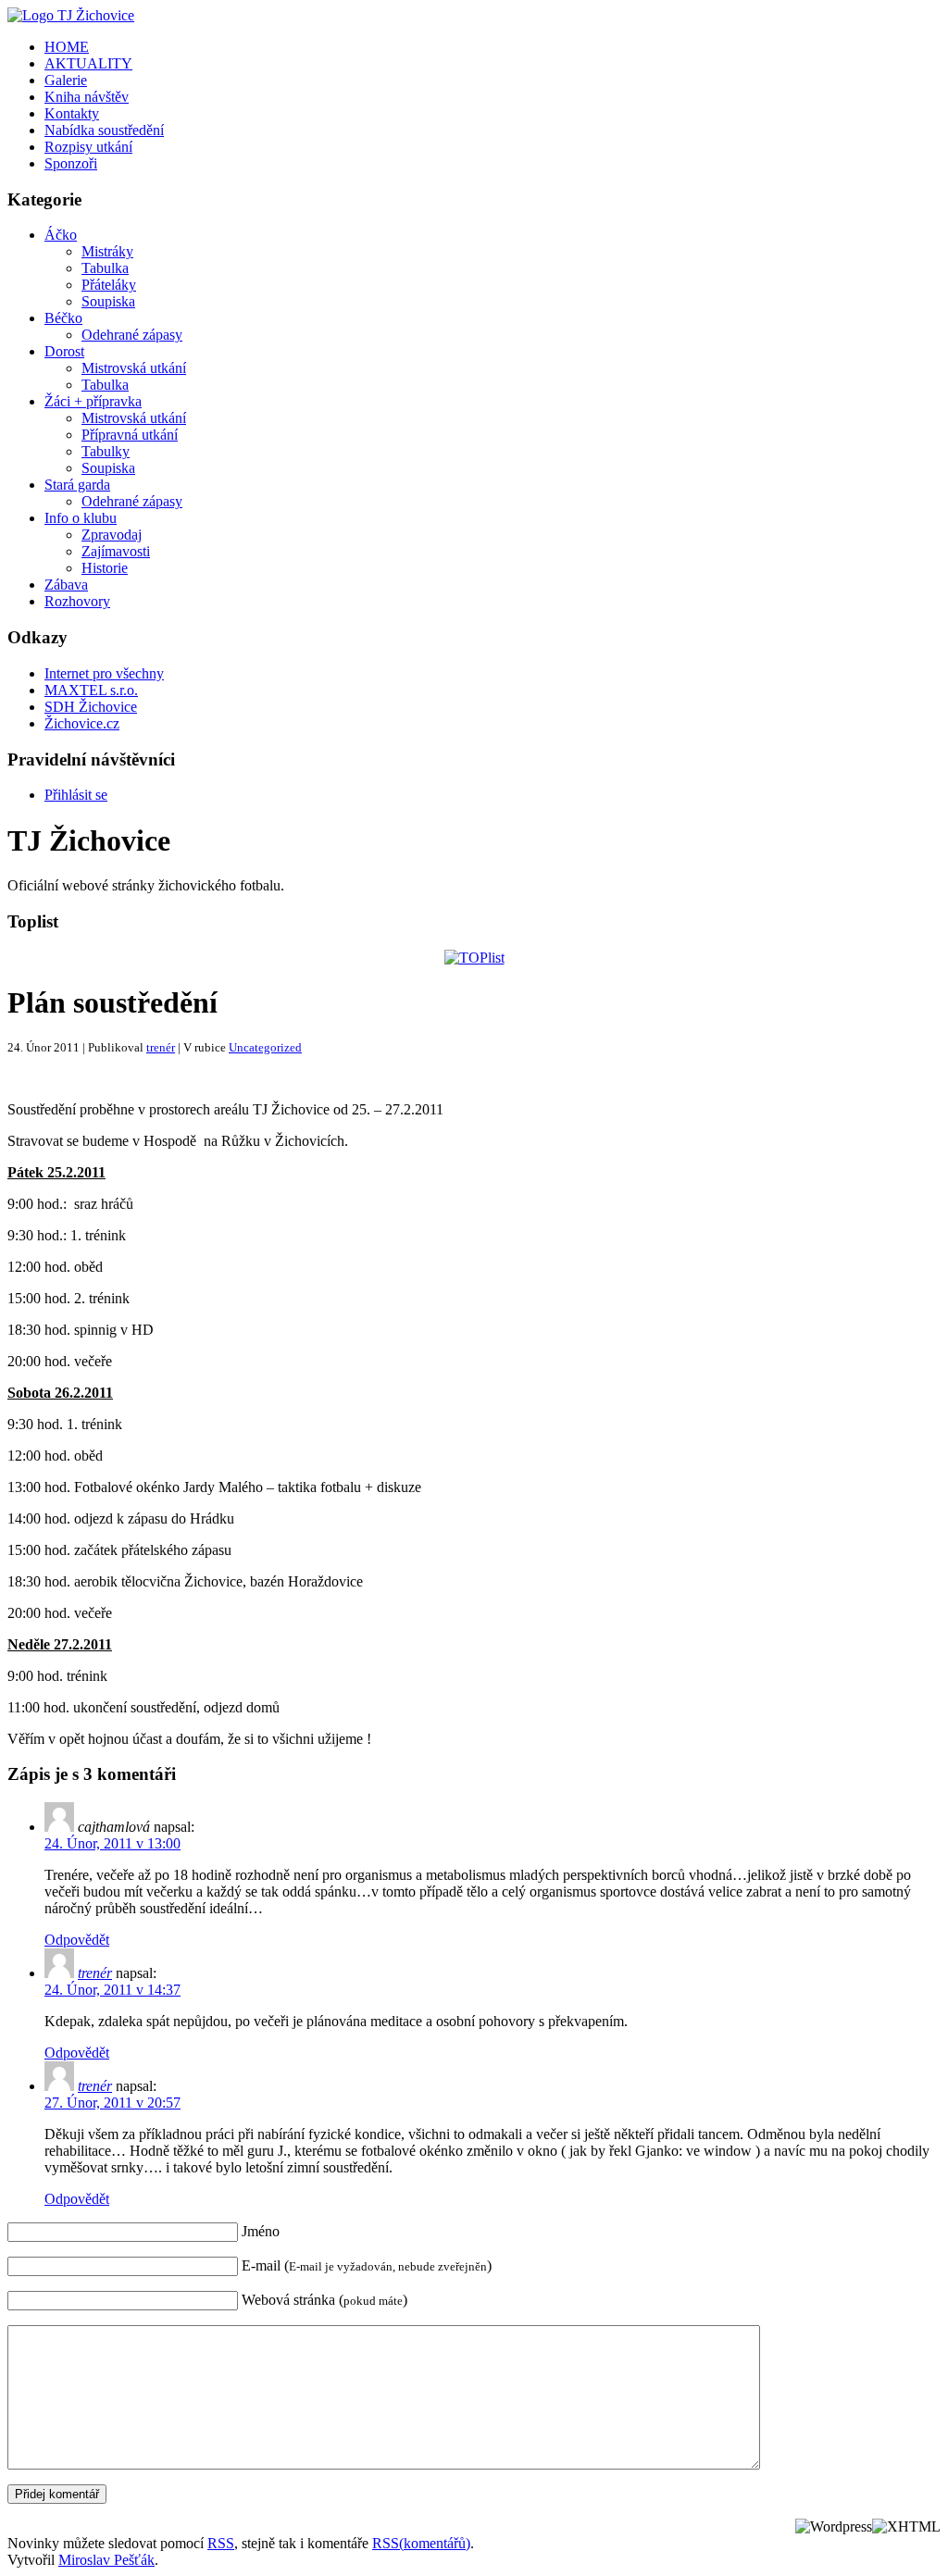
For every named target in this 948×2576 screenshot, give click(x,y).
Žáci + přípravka (93, 401)
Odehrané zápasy (132, 335)
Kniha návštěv (87, 97)
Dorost (64, 351)
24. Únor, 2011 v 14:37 (112, 1990)
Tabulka (105, 268)
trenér (161, 1047)
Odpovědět (77, 1940)
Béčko (63, 318)
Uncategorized (265, 1047)
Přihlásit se (76, 795)
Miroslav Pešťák (106, 2560)
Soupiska (108, 301)
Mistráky (107, 251)
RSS (221, 2543)
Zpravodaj (112, 535)
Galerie (66, 80)
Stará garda (77, 485)
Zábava (66, 585)
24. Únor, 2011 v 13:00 (112, 1843)
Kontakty (72, 113)
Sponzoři (71, 163)
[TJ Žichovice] (71, 15)
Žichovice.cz (82, 723)
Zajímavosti (116, 551)
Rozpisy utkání (88, 147)
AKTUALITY (88, 63)
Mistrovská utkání (134, 368)
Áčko (61, 235)
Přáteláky (109, 285)
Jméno (261, 2231)
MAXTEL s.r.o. (91, 690)
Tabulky (106, 451)
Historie (105, 568)
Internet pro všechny (104, 673)
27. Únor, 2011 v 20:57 (112, 2103)
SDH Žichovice (91, 707)
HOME (67, 47)
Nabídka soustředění (104, 130)
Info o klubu (81, 518)
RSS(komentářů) (421, 2543)
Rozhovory (77, 601)
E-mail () (367, 2265)
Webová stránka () (324, 2300)
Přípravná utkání (130, 435)
